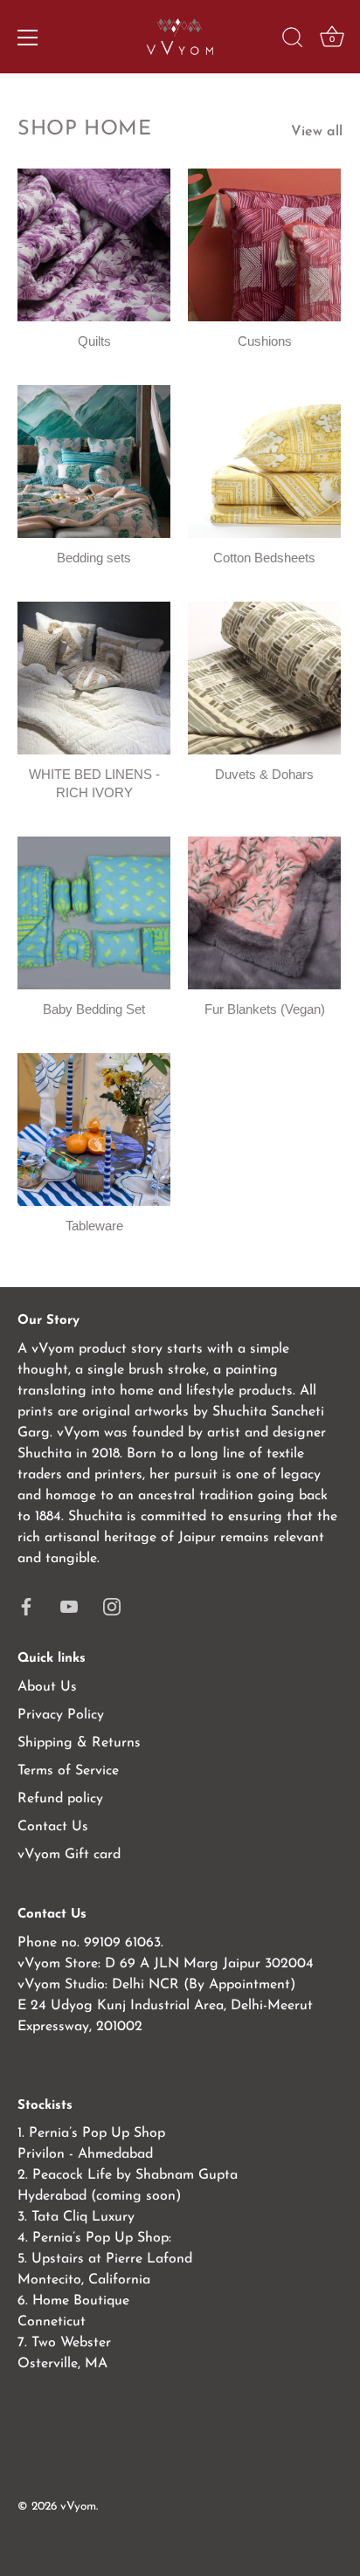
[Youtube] (69, 1606)
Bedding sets (94, 558)
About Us (47, 1687)
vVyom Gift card (69, 1855)
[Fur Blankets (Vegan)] (264, 913)
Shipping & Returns (79, 1743)
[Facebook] (26, 1606)
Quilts (94, 341)
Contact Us (53, 1827)
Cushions (265, 341)
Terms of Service (68, 1771)
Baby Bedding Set (94, 1009)
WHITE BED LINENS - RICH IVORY (94, 783)
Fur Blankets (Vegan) (265, 1009)
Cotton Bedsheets (264, 558)
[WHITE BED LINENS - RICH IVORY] (94, 678)
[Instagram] (112, 1606)
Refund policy (60, 1799)
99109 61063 (122, 1943)
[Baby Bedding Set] (94, 913)
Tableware (94, 1226)
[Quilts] (94, 245)
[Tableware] (94, 1130)
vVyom (78, 2507)
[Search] (293, 40)
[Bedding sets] (94, 461)
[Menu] (28, 38)
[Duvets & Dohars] (264, 678)
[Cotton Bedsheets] (264, 461)
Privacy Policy (61, 1715)
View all (317, 132)
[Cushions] (264, 245)
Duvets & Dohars (264, 774)
